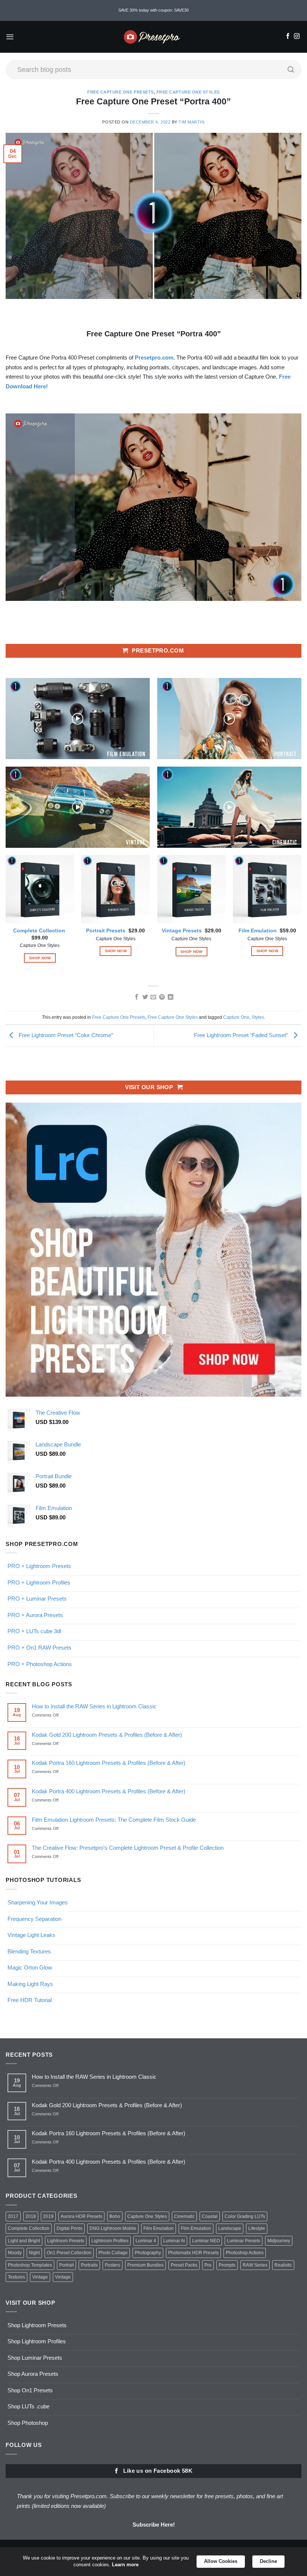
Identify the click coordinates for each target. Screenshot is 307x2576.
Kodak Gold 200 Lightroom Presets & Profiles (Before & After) (107, 1735)
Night (34, 2253)
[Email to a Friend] (153, 997)
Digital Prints (69, 2228)
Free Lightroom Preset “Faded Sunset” (242, 1035)
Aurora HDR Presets (81, 2216)
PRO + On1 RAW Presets (39, 1648)
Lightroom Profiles (110, 2241)
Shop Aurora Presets (33, 2374)
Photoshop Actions (245, 2253)
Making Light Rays (30, 1984)
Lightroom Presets (66, 2241)
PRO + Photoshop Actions (40, 1664)
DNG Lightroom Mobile (113, 2228)
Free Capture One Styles (188, 92)
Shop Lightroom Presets (37, 2325)
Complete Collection (39, 931)
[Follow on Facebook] (288, 37)
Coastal (210, 2216)
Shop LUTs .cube (28, 2406)
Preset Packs (184, 2265)
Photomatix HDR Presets (193, 2253)
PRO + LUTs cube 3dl (34, 1631)
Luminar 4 (146, 2241)
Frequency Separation (34, 1919)
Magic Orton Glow (30, 1967)
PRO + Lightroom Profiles (39, 1582)
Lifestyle (257, 2228)
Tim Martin (192, 122)
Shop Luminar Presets (35, 2358)
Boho (115, 2216)
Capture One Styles (147, 2216)
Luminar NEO (206, 2241)
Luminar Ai (174, 2241)
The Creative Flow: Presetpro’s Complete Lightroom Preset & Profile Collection (128, 1848)
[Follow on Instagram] (297, 37)
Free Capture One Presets (121, 92)
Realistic (283, 2265)
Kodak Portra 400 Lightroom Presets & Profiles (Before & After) (109, 1791)
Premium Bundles (145, 2265)
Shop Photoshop (28, 2423)
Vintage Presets (182, 931)
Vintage (40, 2277)
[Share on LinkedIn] (171, 997)
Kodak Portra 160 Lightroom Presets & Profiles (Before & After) (109, 1763)
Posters (113, 2265)
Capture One (236, 1017)
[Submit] (291, 70)
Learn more (125, 2565)
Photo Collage (113, 2253)
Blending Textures (29, 1951)
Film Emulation (258, 931)
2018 (31, 2216)
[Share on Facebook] (136, 997)
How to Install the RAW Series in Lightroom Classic (94, 1706)
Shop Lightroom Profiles (37, 2341)
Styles (258, 1017)
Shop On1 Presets (30, 2390)
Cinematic (184, 2216)
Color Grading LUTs (245, 2216)
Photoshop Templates (30, 2265)
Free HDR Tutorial (30, 2000)
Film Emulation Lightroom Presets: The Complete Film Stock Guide (114, 1820)
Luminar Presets (244, 2241)
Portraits (89, 2265)
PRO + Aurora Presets (35, 1615)
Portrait (66, 2265)
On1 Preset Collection (69, 2253)
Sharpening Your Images (38, 1902)
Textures (16, 2277)
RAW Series (255, 2265)
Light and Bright (24, 2241)
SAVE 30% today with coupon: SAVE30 (153, 10)
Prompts (227, 2265)
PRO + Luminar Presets (37, 1599)
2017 (13, 2216)
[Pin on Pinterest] (162, 997)
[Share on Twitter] (145, 997)
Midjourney (279, 2241)
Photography (148, 2253)
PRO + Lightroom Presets (39, 1566)
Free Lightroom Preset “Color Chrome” (65, 1035)
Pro (208, 2265)
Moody (15, 2253)
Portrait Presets (106, 931)
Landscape (230, 2228)
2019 (48, 2216)
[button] (10, 37)
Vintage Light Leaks (31, 1935)
